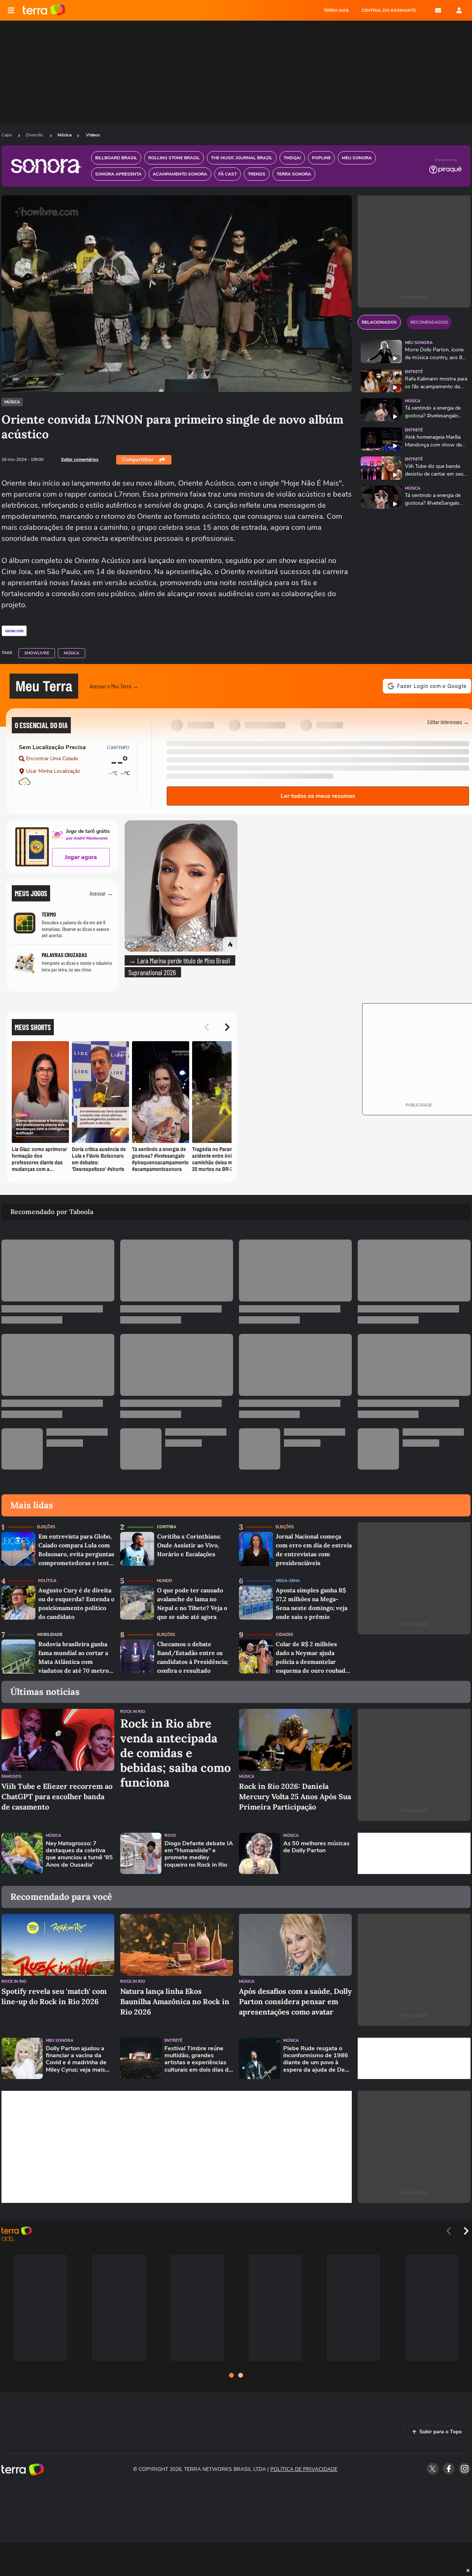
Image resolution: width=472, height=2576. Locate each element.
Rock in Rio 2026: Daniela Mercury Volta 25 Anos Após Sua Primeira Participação (295, 1796)
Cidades (284, 1635)
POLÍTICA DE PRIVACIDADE (304, 2469)
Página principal (44, 10)
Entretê (414, 372)
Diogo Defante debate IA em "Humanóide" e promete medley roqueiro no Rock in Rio (199, 1854)
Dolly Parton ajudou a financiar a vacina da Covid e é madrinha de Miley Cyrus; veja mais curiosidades (76, 2059)
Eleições (46, 1527)
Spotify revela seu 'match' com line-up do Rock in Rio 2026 (54, 1996)
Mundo (164, 1581)
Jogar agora (81, 857)
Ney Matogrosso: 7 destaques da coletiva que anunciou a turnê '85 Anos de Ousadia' (79, 1854)
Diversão (35, 135)
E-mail (438, 10)
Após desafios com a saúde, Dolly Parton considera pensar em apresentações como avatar (295, 2001)
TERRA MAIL (336, 10)
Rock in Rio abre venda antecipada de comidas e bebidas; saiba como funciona (176, 1753)
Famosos (11, 1777)
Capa (7, 135)
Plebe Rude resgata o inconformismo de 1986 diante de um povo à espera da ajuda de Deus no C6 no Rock (317, 2059)
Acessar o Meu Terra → (114, 686)
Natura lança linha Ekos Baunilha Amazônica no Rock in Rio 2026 (175, 2001)
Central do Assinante (389, 10)
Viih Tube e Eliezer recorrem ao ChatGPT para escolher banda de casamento (57, 1796)
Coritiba (166, 1527)
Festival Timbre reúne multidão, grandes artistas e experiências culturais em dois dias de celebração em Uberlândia (198, 2059)
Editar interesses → (448, 722)
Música (65, 135)
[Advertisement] (414, 1853)
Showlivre (37, 653)
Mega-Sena (288, 1581)
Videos (93, 135)
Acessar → (101, 893)
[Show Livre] (14, 631)
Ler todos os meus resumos (318, 796)
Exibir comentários (80, 459)
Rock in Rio (133, 1712)
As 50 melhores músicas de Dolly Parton (316, 1847)
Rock (170, 1835)
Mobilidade (50, 1635)
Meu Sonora (419, 343)
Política (47, 1581)
